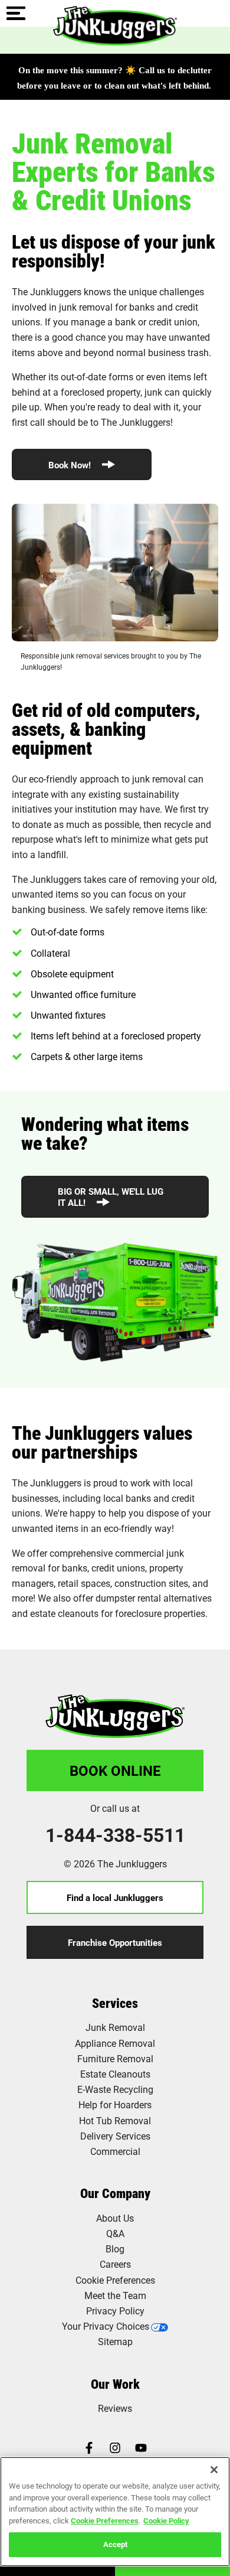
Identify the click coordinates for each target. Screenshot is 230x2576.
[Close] (214, 2470)
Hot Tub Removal (115, 2120)
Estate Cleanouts (115, 2074)
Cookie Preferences (105, 2520)
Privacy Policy (115, 2311)
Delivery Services (115, 2136)
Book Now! (71, 465)
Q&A (115, 2233)
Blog (115, 2249)
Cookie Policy (166, 2520)
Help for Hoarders (115, 2104)
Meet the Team (115, 2295)
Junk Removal (115, 2027)
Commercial (115, 2151)
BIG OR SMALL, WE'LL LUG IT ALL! (111, 1197)
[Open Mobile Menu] (16, 14)
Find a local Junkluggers (115, 1897)
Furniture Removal (115, 2058)
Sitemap (115, 2341)
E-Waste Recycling (115, 2089)
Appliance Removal (115, 2043)
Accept (115, 2544)
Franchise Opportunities (115, 1942)
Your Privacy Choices (106, 2326)
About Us (115, 2218)
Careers (115, 2264)
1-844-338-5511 (115, 1835)
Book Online (115, 1770)
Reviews (115, 2408)
